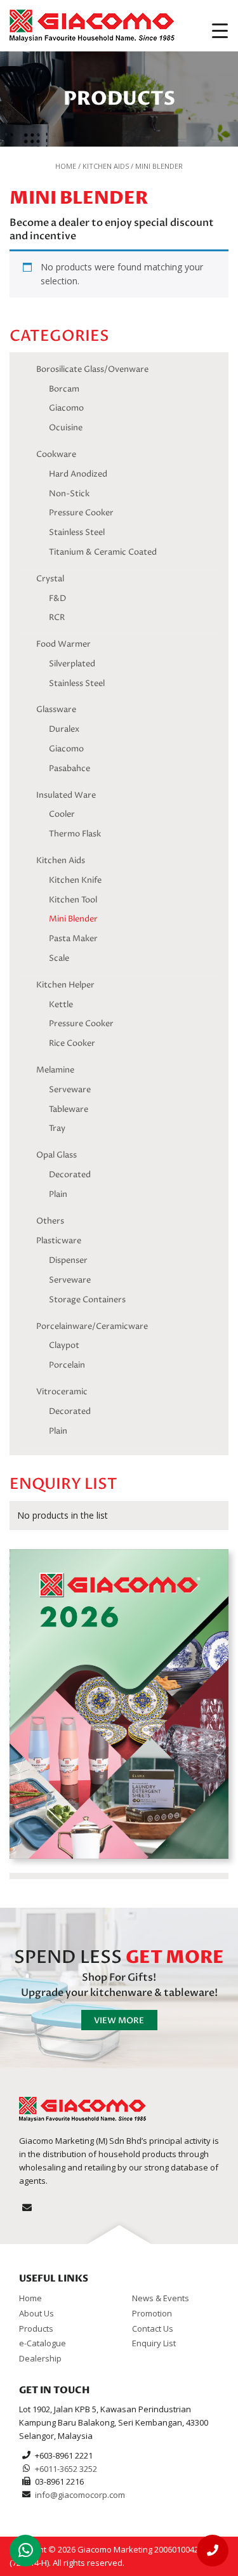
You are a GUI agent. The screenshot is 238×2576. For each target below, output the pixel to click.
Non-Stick (69, 494)
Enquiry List (154, 2343)
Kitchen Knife (75, 880)
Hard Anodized (78, 474)
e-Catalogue (43, 2343)
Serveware (70, 1090)
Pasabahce (69, 769)
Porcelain (67, 1365)
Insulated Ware (66, 795)
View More (119, 2021)
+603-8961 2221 (64, 2455)
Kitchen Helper (65, 985)
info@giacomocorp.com (80, 2495)
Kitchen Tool (73, 900)
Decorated (70, 1175)
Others (50, 1221)
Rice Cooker (72, 1043)
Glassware (56, 710)
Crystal (50, 579)
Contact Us (153, 2328)
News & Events (161, 2298)
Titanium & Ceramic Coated (103, 552)
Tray (57, 1128)
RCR (57, 618)
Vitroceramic (62, 1392)
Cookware (56, 454)
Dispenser (68, 1260)
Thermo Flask (75, 834)
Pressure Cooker (81, 513)
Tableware (69, 1109)
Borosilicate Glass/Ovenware (92, 369)
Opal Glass (56, 1155)
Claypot (64, 1345)
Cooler (62, 814)
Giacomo (66, 408)
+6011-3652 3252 (66, 2469)
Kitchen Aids (106, 166)
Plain (58, 1194)
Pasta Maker (73, 939)
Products (36, 2328)
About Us (36, 2313)
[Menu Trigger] (220, 30)
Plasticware (59, 1241)
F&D (57, 598)
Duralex (64, 729)
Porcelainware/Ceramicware (92, 1326)
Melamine (55, 1070)
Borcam (64, 389)
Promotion (152, 2313)
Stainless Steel (77, 532)
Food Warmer (63, 644)
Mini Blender (73, 919)
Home (66, 166)
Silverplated (72, 664)
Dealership (40, 2358)
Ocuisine (66, 428)
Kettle (61, 1005)
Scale (59, 958)
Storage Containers (87, 1300)
